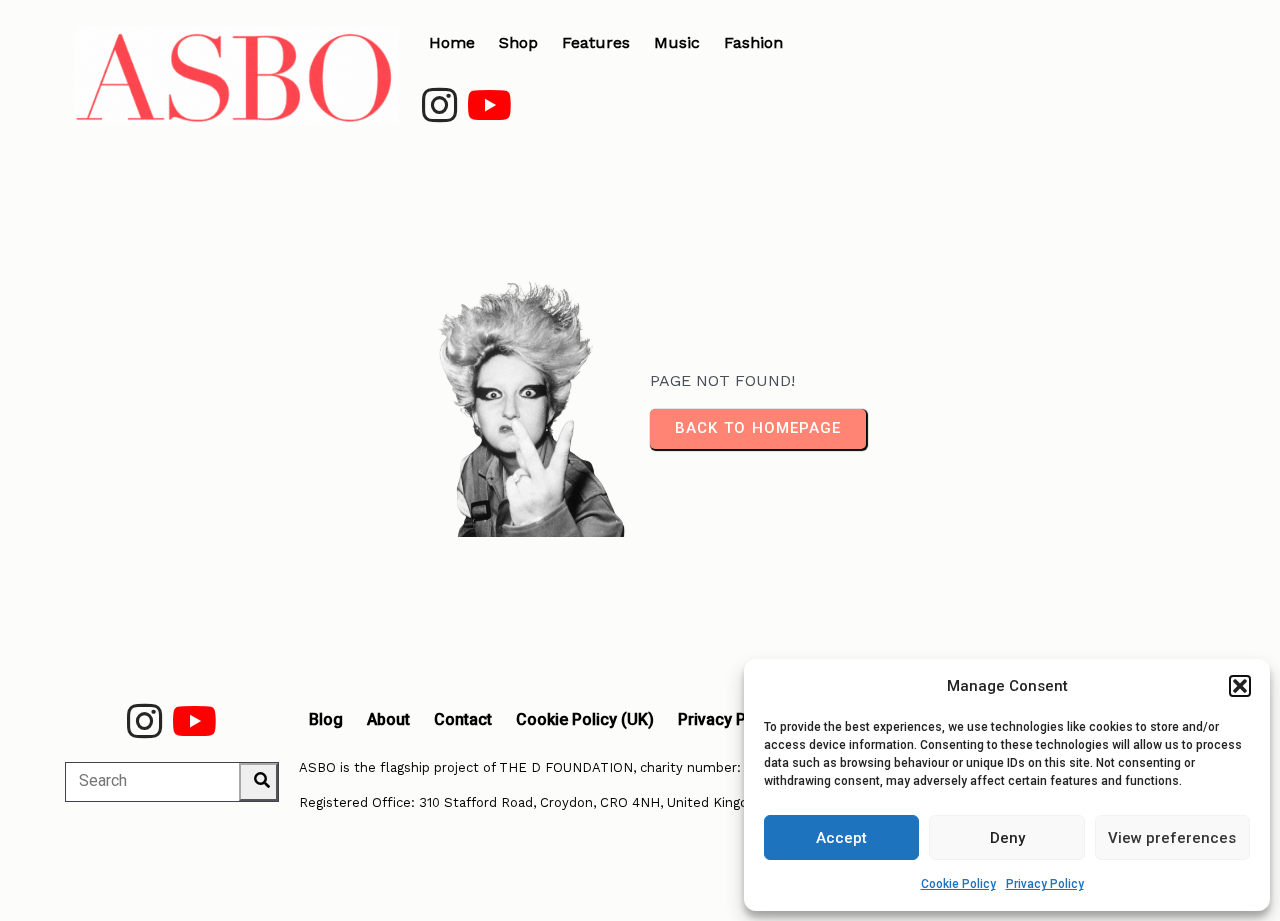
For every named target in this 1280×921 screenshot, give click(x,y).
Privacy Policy (1045, 884)
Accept (841, 838)
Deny (1007, 838)
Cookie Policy (958, 884)
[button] (1240, 686)
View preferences (1172, 838)
